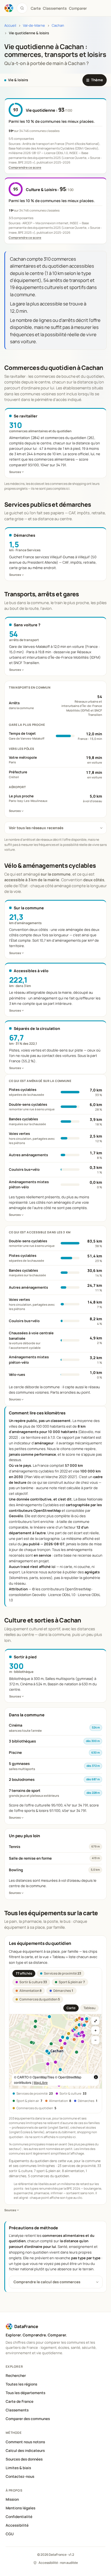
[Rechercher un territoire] (22, 8)
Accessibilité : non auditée (58, 2563)
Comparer (78, 8)
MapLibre (41, 2082)
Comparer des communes (28, 2419)
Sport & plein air (72, 1982)
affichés (24, 1973)
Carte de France (20, 2401)
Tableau (89, 2008)
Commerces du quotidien (40, 1999)
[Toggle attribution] (96, 2077)
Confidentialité (19, 2517)
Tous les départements (25, 2393)
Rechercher (16, 2376)
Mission (12, 2499)
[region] (55, 2051)
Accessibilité (17, 2525)
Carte (71, 2008)
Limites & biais (18, 2468)
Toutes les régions (21, 2384)
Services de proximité (63, 1973)
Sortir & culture (33, 1982)
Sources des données (24, 2459)
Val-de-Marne (34, 25)
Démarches (63, 1991)
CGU (10, 2534)
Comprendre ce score (25, 167)
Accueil (10, 25)
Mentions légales (20, 2508)
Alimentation (30, 1991)
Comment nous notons (25, 2442)
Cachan (58, 25)
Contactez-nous (20, 2476)
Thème (95, 80)
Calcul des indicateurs (25, 2451)
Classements (55, 8)
